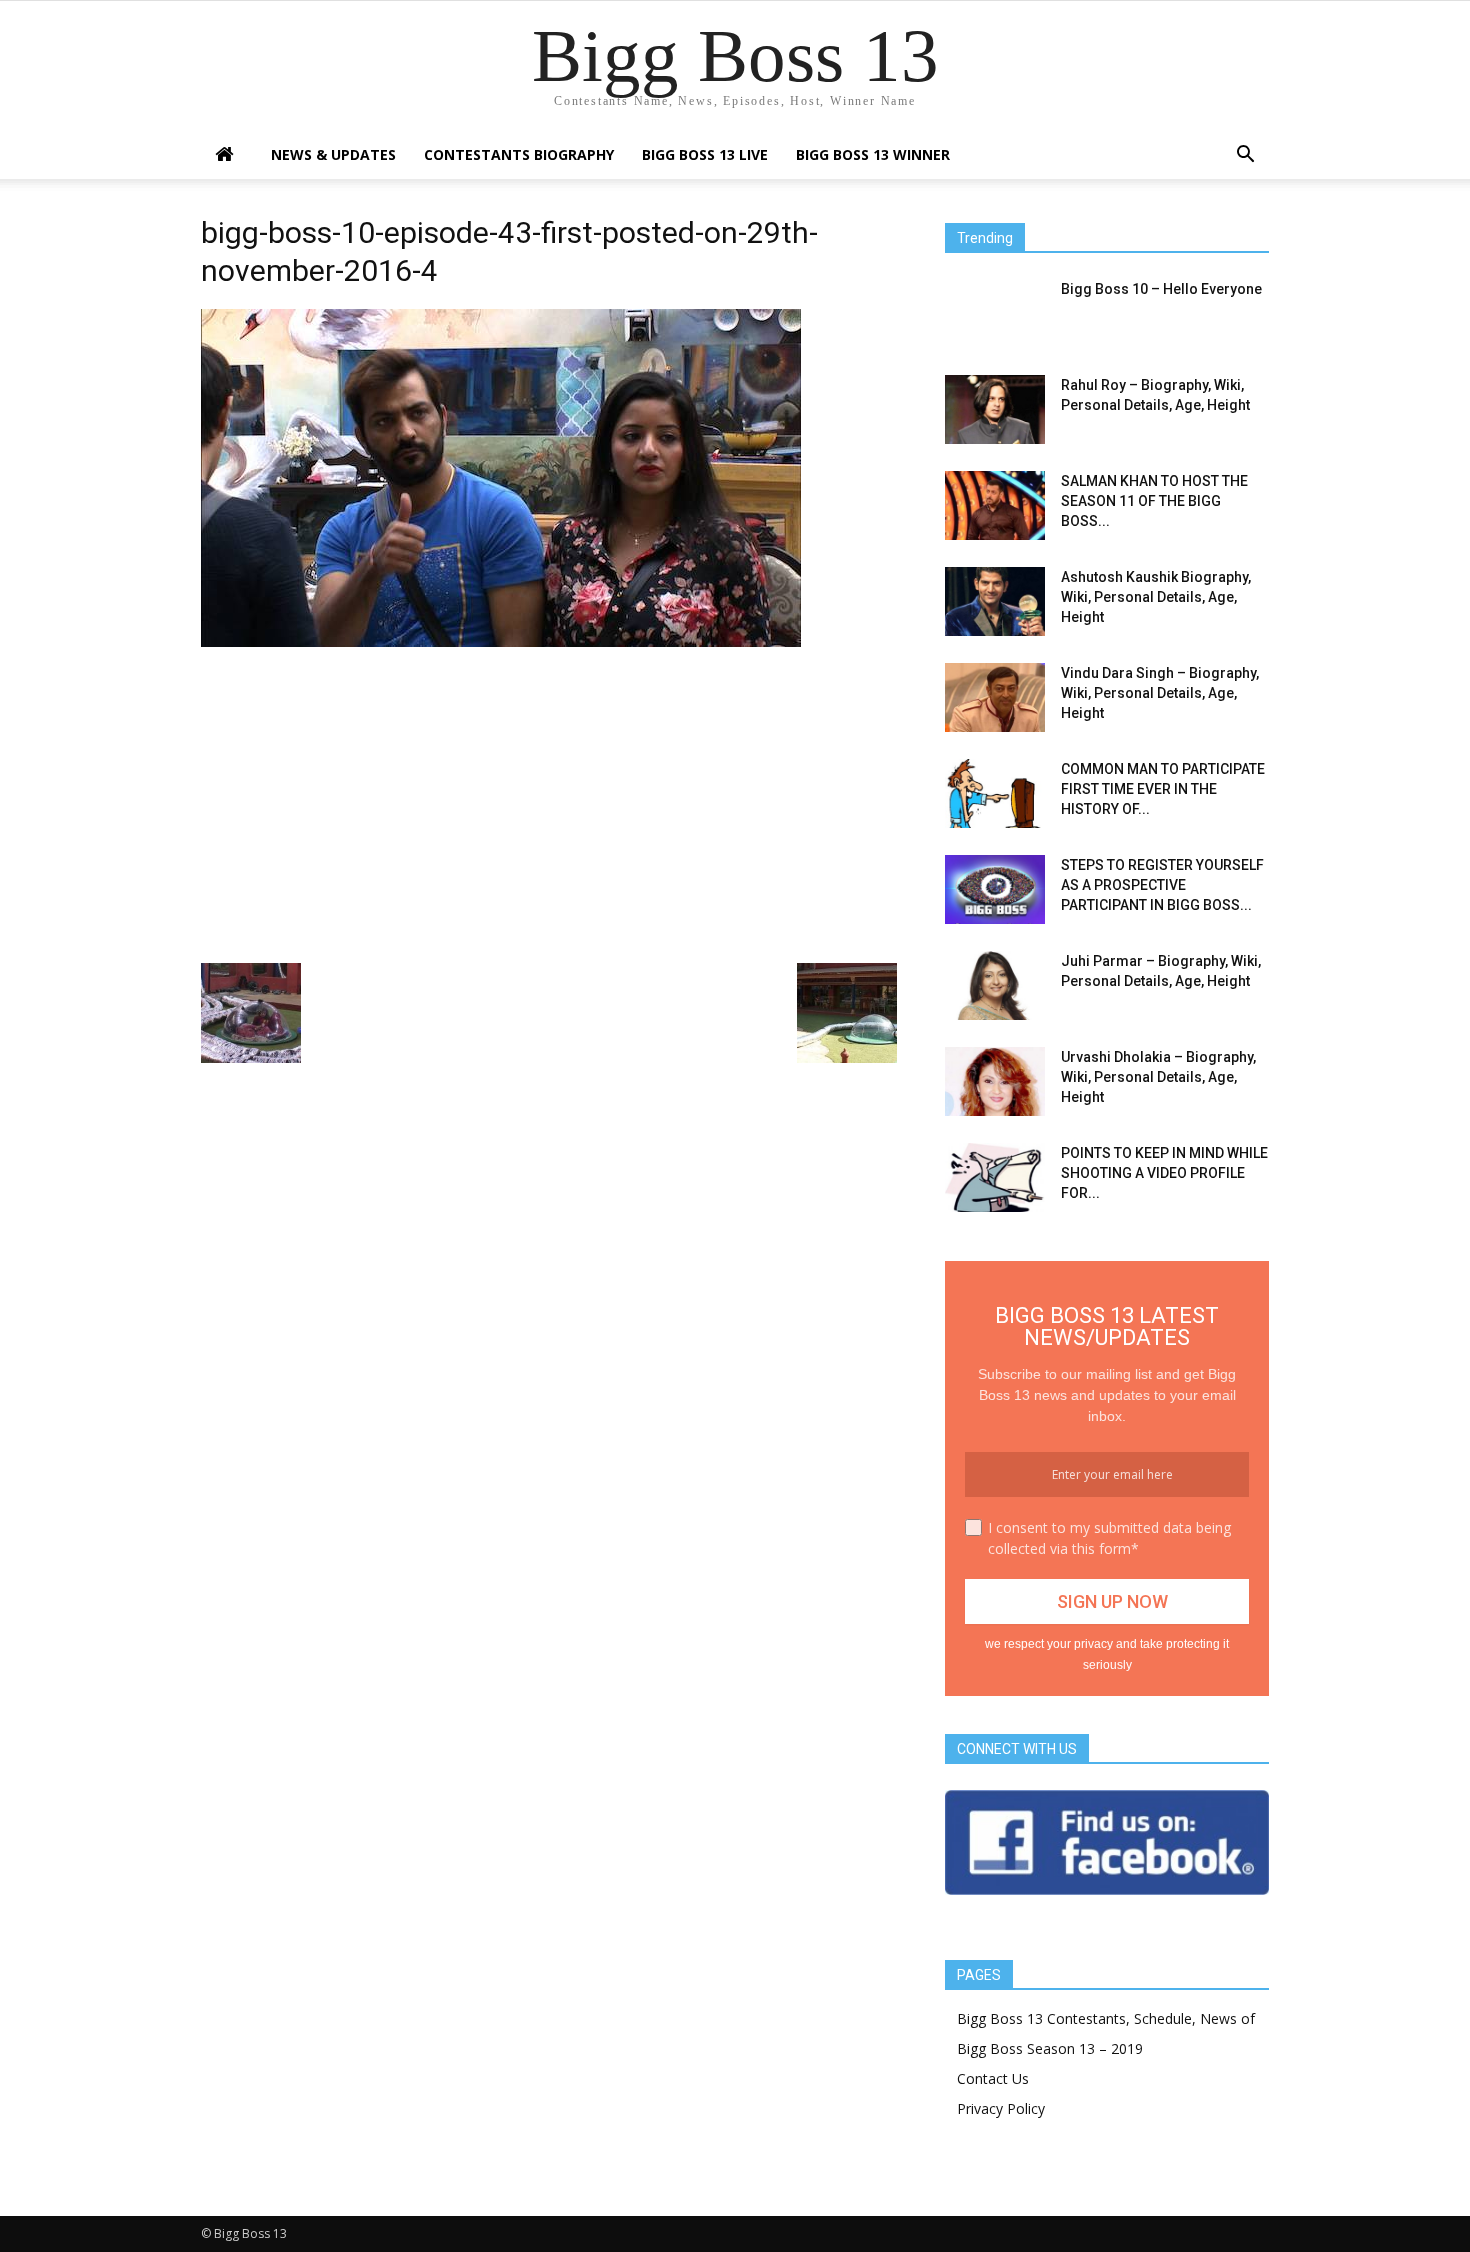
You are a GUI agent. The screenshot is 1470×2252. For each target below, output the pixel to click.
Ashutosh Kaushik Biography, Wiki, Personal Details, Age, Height (1156, 597)
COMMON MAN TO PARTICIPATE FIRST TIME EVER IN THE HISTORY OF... (1163, 789)
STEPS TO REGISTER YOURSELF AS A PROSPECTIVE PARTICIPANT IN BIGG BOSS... (1162, 885)
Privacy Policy (1001, 2108)
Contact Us (993, 2078)
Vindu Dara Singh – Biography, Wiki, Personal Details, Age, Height (1160, 693)
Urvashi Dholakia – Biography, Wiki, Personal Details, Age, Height (1158, 1077)
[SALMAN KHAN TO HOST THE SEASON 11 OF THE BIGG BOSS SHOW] (995, 505)
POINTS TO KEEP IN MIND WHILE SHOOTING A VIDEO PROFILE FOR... (1164, 1173)
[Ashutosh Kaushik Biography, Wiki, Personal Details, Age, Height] (995, 601)
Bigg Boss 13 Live (705, 154)
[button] (1245, 156)
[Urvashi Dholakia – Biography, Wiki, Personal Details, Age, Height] (995, 1081)
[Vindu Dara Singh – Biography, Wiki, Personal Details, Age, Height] (995, 697)
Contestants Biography (519, 154)
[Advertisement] (549, 803)
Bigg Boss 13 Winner (873, 154)
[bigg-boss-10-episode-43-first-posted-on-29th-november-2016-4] (501, 642)
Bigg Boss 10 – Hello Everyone (1161, 289)
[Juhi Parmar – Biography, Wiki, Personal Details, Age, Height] (995, 985)
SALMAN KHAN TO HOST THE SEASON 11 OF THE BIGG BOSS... (1154, 501)
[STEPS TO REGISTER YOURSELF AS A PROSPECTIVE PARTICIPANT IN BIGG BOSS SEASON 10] (995, 889)
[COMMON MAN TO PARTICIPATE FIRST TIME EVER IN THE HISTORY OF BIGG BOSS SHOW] (995, 793)
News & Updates (333, 154)
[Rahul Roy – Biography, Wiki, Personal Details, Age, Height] (995, 409)
